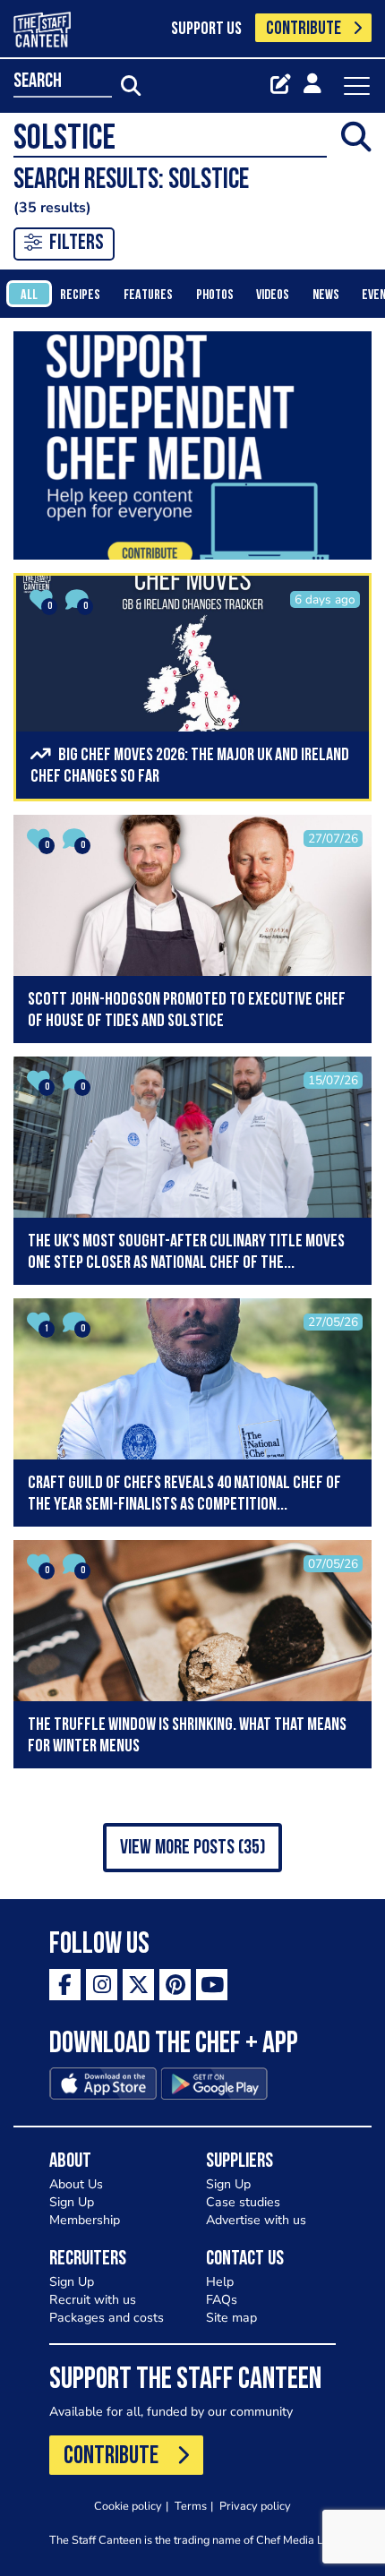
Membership (85, 2220)
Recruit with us (93, 2300)
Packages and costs (107, 2318)
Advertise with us (256, 2220)
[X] (138, 1985)
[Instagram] (102, 1985)
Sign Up (72, 2202)
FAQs (222, 2300)
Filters (77, 244)
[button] (192, 1848)
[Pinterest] (175, 1985)
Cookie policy (128, 2506)
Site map (231, 2318)
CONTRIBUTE (304, 29)
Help (220, 2282)
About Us (76, 2184)
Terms (191, 2506)
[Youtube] (212, 1985)
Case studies (243, 2202)
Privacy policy (255, 2506)
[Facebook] (65, 1985)
